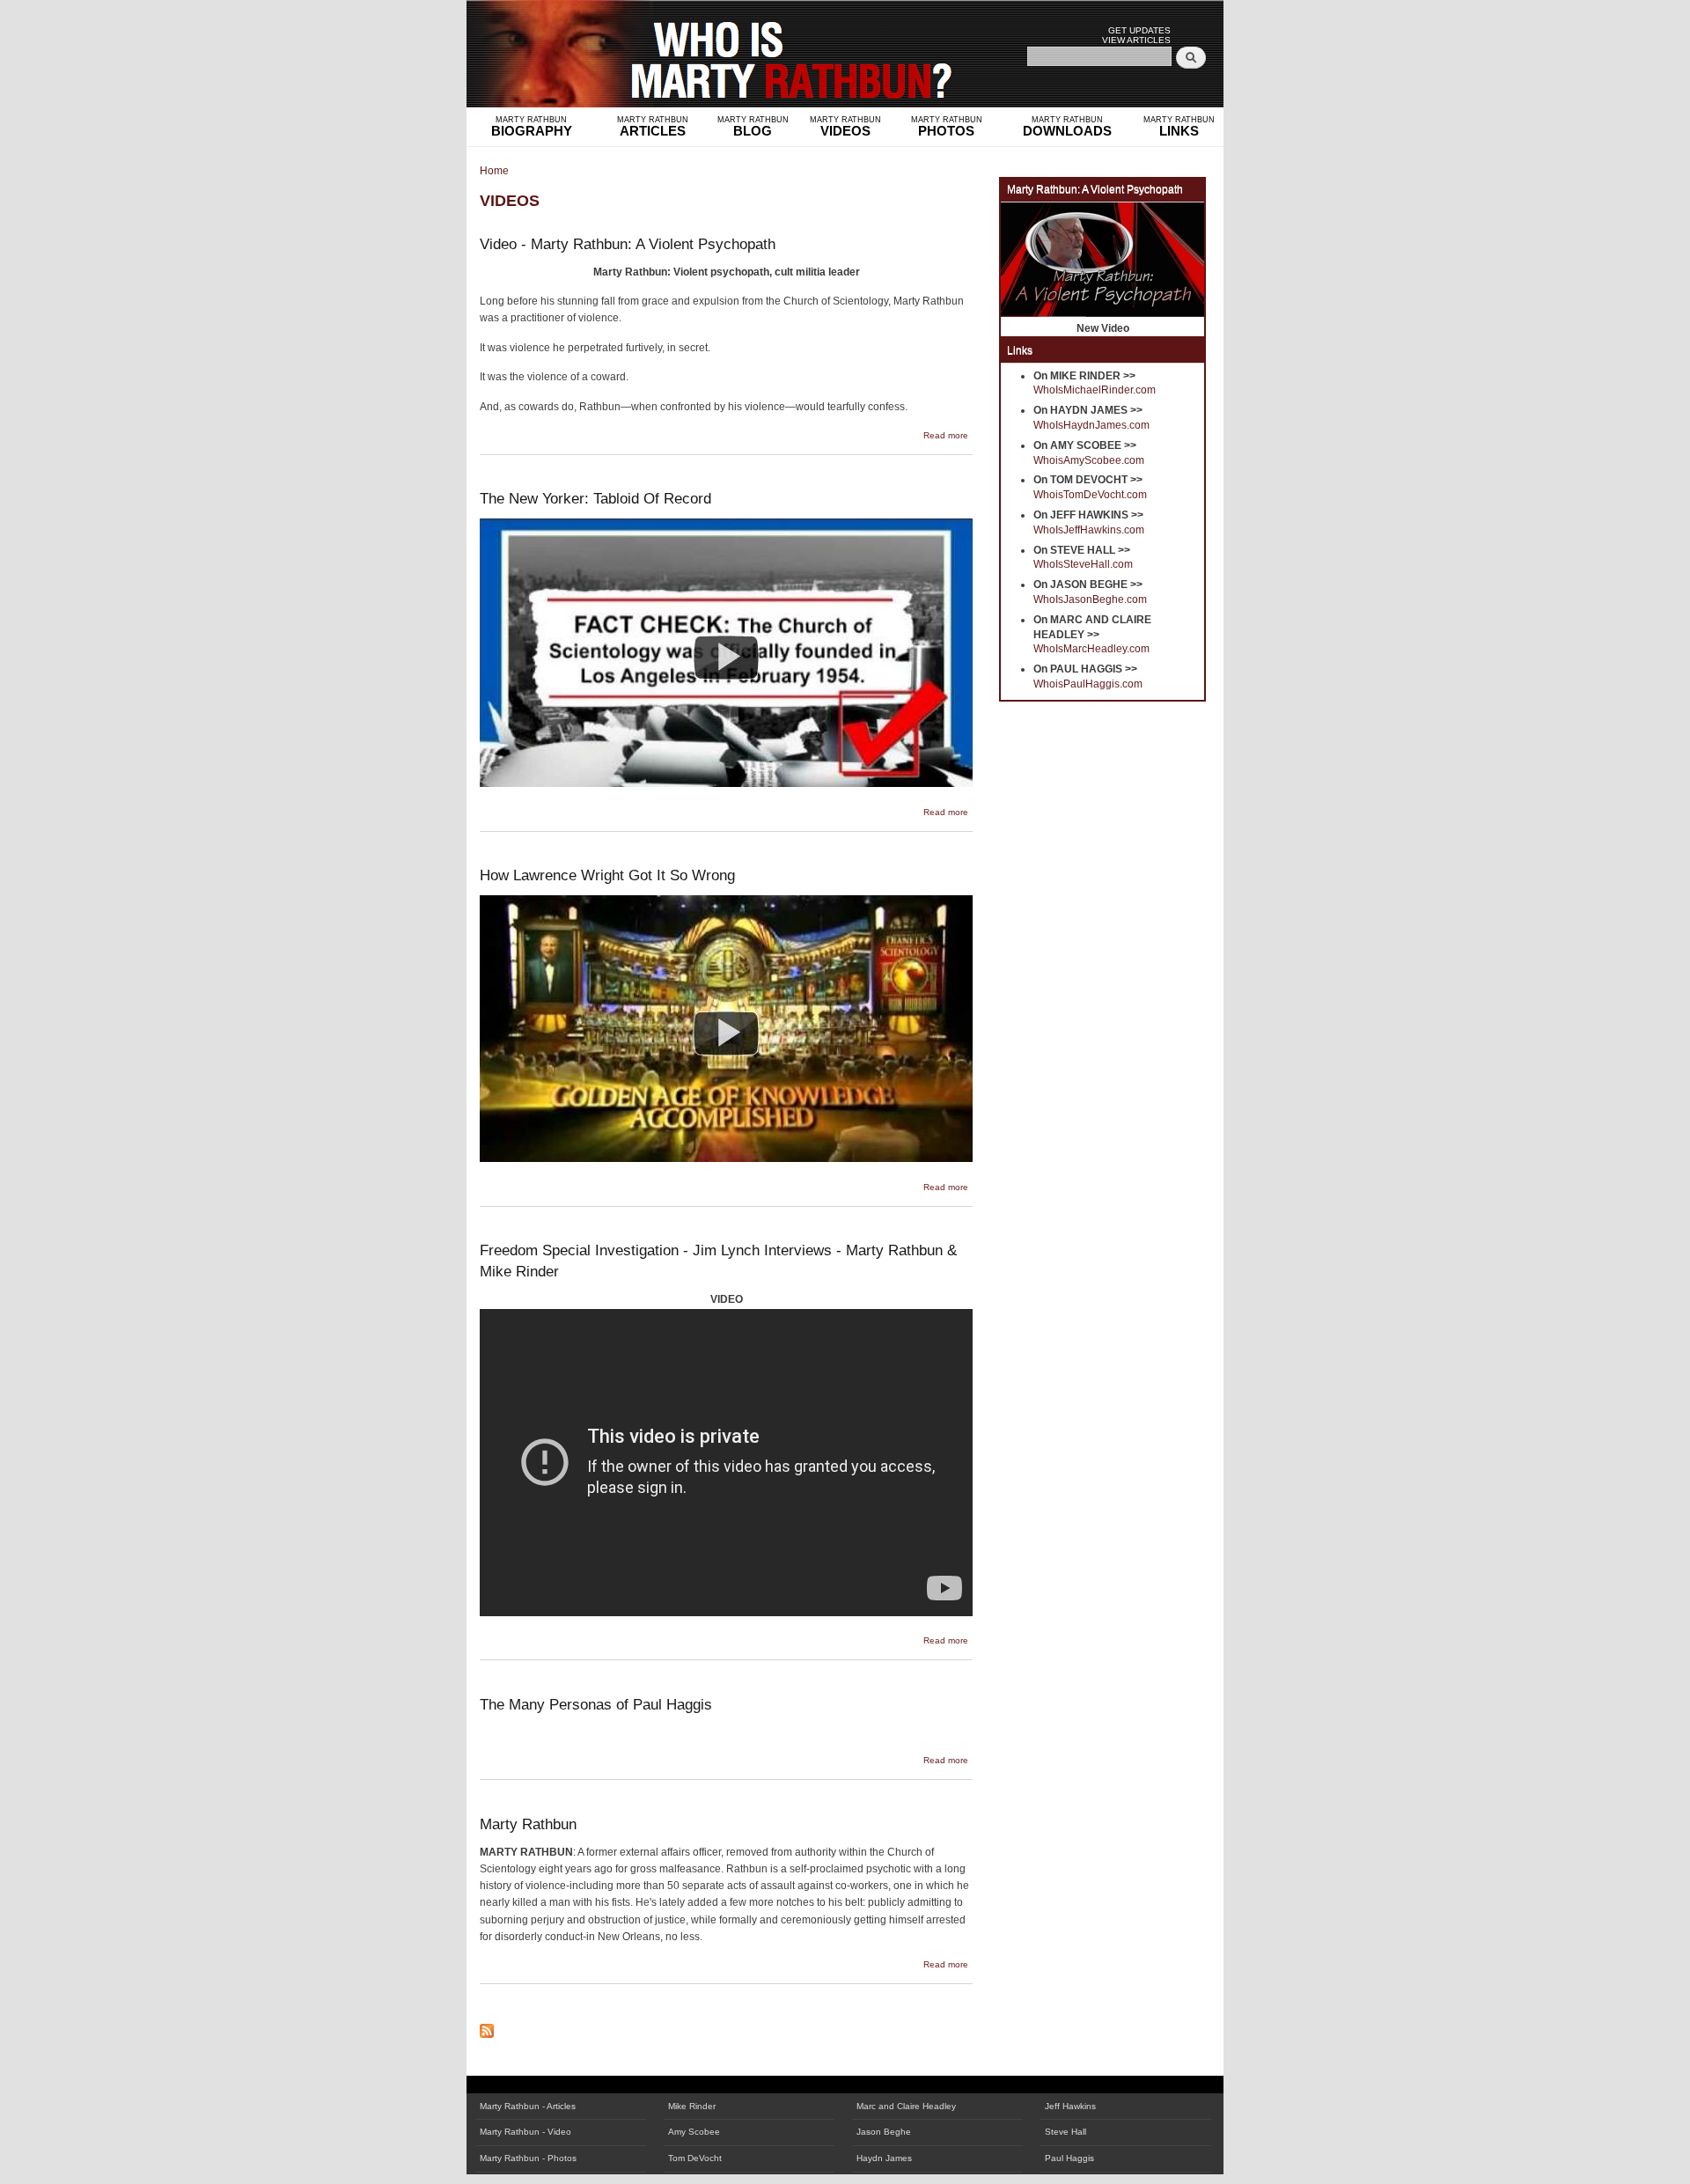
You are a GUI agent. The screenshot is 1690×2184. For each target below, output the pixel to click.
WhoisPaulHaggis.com (1088, 684)
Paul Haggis (1069, 2158)
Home (494, 171)
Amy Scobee (694, 2132)
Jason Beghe (884, 2132)
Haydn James (884, 2158)
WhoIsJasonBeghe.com (1090, 599)
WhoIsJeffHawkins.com (1089, 530)
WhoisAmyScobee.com (1089, 460)
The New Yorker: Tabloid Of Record (595, 498)
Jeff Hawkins (1070, 2106)
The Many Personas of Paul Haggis (596, 1704)
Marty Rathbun (528, 1824)
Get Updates (1139, 30)
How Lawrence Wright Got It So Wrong (607, 875)
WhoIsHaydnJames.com (1091, 425)
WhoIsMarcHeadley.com (1091, 649)
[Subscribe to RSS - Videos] (487, 2026)
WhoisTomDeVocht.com (1090, 495)
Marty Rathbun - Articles (528, 2106)
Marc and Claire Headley (906, 2106)
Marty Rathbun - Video (525, 2132)
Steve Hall (1065, 2132)
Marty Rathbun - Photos (528, 2158)
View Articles (1136, 40)
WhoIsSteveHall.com (1083, 564)
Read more (946, 435)
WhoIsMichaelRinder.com (1095, 390)
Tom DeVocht (695, 2158)
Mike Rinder (692, 2106)
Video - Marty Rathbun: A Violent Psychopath (628, 244)
